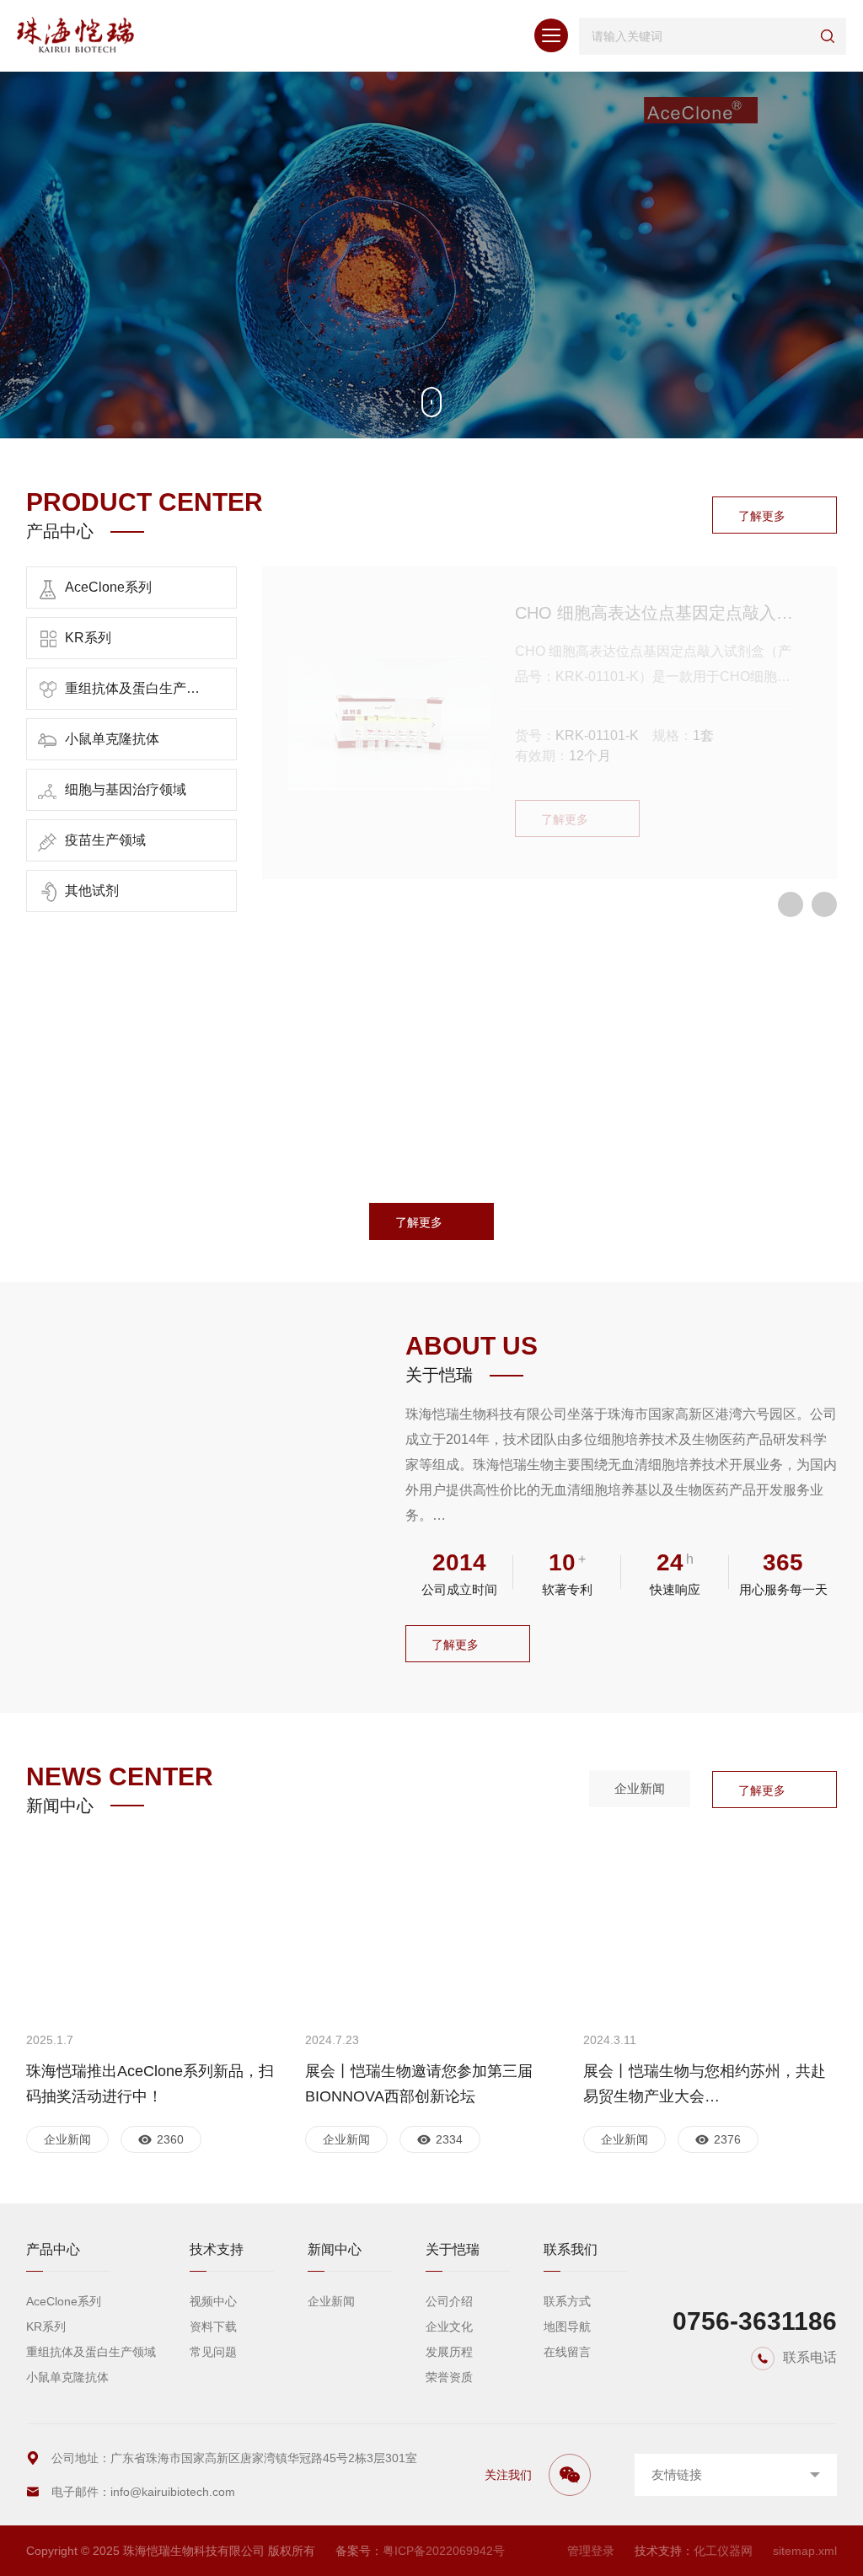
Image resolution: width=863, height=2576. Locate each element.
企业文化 (449, 2326)
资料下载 (213, 2326)
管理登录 (591, 2551)
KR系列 (46, 2326)
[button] (791, 904)
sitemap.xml (805, 2551)
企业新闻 (640, 1788)
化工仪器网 (723, 2551)
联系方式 (567, 2301)
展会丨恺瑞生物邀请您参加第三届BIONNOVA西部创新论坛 (419, 2084)
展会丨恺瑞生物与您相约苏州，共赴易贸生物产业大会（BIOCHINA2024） (705, 2086)
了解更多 (762, 516)
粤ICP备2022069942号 (444, 2551)
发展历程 (449, 2352)
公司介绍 (449, 2301)
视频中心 (213, 2301)
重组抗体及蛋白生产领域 (91, 2352)
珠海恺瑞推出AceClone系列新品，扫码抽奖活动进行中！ (150, 2084)
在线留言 (567, 2352)
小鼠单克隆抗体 (67, 2377)
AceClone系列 (64, 2301)
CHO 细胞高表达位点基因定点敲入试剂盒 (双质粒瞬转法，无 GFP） (655, 613)
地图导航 (567, 2326)
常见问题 (213, 2352)
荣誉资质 (449, 2377)
